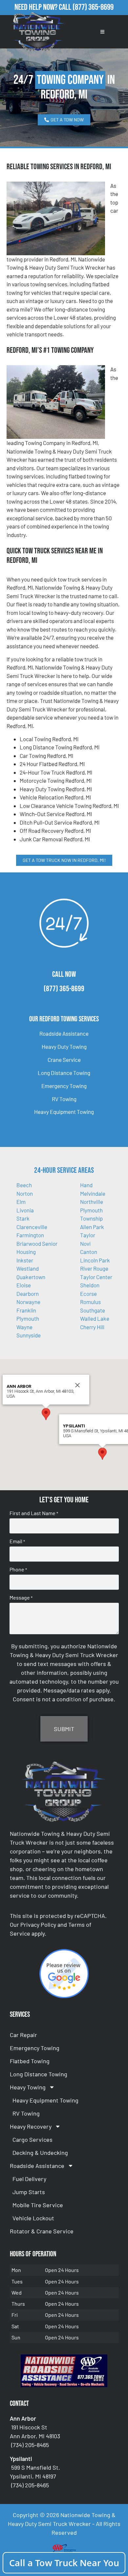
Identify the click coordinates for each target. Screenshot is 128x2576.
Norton (25, 1193)
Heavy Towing (28, 2087)
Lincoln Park (95, 1260)
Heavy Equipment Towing (64, 1112)
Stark (23, 1218)
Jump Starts (29, 2192)
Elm (21, 1202)
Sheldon (90, 1285)
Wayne (24, 1327)
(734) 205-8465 (30, 2445)
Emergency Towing (64, 1086)
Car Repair (23, 2035)
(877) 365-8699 (93, 7)
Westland (28, 1268)
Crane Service (64, 1060)
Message (21, 1598)
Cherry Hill (92, 1327)
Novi (85, 1243)
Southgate (93, 1310)
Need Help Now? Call (43, 7)
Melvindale (93, 1193)
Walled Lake (95, 1318)
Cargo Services (32, 2139)
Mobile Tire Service (38, 2205)
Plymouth (28, 1318)
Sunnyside (29, 1335)
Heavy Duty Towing (64, 1046)
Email (17, 1541)
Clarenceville (32, 1227)
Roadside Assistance (64, 1033)
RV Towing (64, 1099)
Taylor (88, 1235)
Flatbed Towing (30, 2061)
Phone (18, 1569)
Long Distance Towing (64, 1073)
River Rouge (94, 1268)
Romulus (90, 1302)
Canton (89, 1252)
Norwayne (28, 1302)
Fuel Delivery (29, 2179)
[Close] (77, 1385)
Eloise (24, 1285)
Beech (24, 1185)
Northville (92, 1202)
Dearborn (28, 1294)
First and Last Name (34, 1513)
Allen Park (92, 1227)
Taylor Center (96, 1277)
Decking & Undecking (40, 2153)
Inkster (25, 1260)
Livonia (25, 1210)
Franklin (26, 1310)
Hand (86, 1185)
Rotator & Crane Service (42, 2231)
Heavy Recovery (31, 2126)
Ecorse (88, 1294)
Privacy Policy (38, 1924)
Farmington (30, 1235)
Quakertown (31, 1277)
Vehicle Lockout (33, 2218)
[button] (46, 1414)
